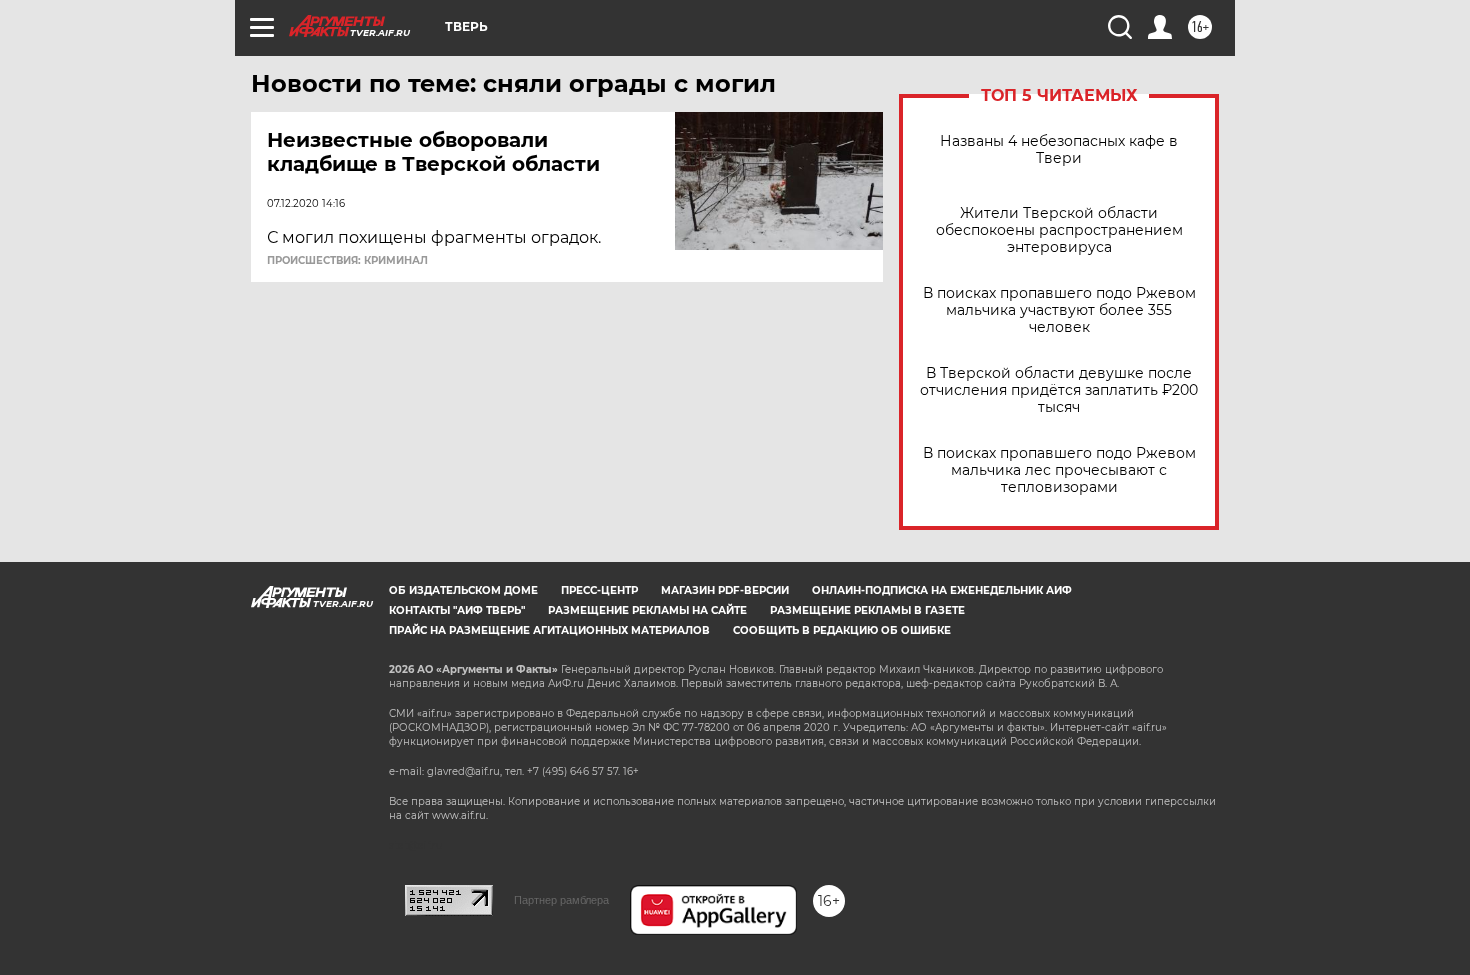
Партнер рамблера (561, 900)
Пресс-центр (599, 590)
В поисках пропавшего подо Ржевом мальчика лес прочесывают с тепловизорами (1059, 470)
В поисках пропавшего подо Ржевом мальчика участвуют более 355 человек (1059, 310)
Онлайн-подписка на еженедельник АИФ (942, 590)
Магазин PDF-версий (725, 590)
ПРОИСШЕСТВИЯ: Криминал (347, 261)
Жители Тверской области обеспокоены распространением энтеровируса (1059, 230)
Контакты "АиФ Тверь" (457, 610)
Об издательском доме (463, 590)
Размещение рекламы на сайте (647, 610)
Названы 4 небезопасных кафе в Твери (1059, 150)
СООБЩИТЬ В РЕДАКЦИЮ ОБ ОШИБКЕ (842, 630)
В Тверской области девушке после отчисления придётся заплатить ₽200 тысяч (1059, 390)
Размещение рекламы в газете (867, 610)
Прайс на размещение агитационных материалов (549, 630)
